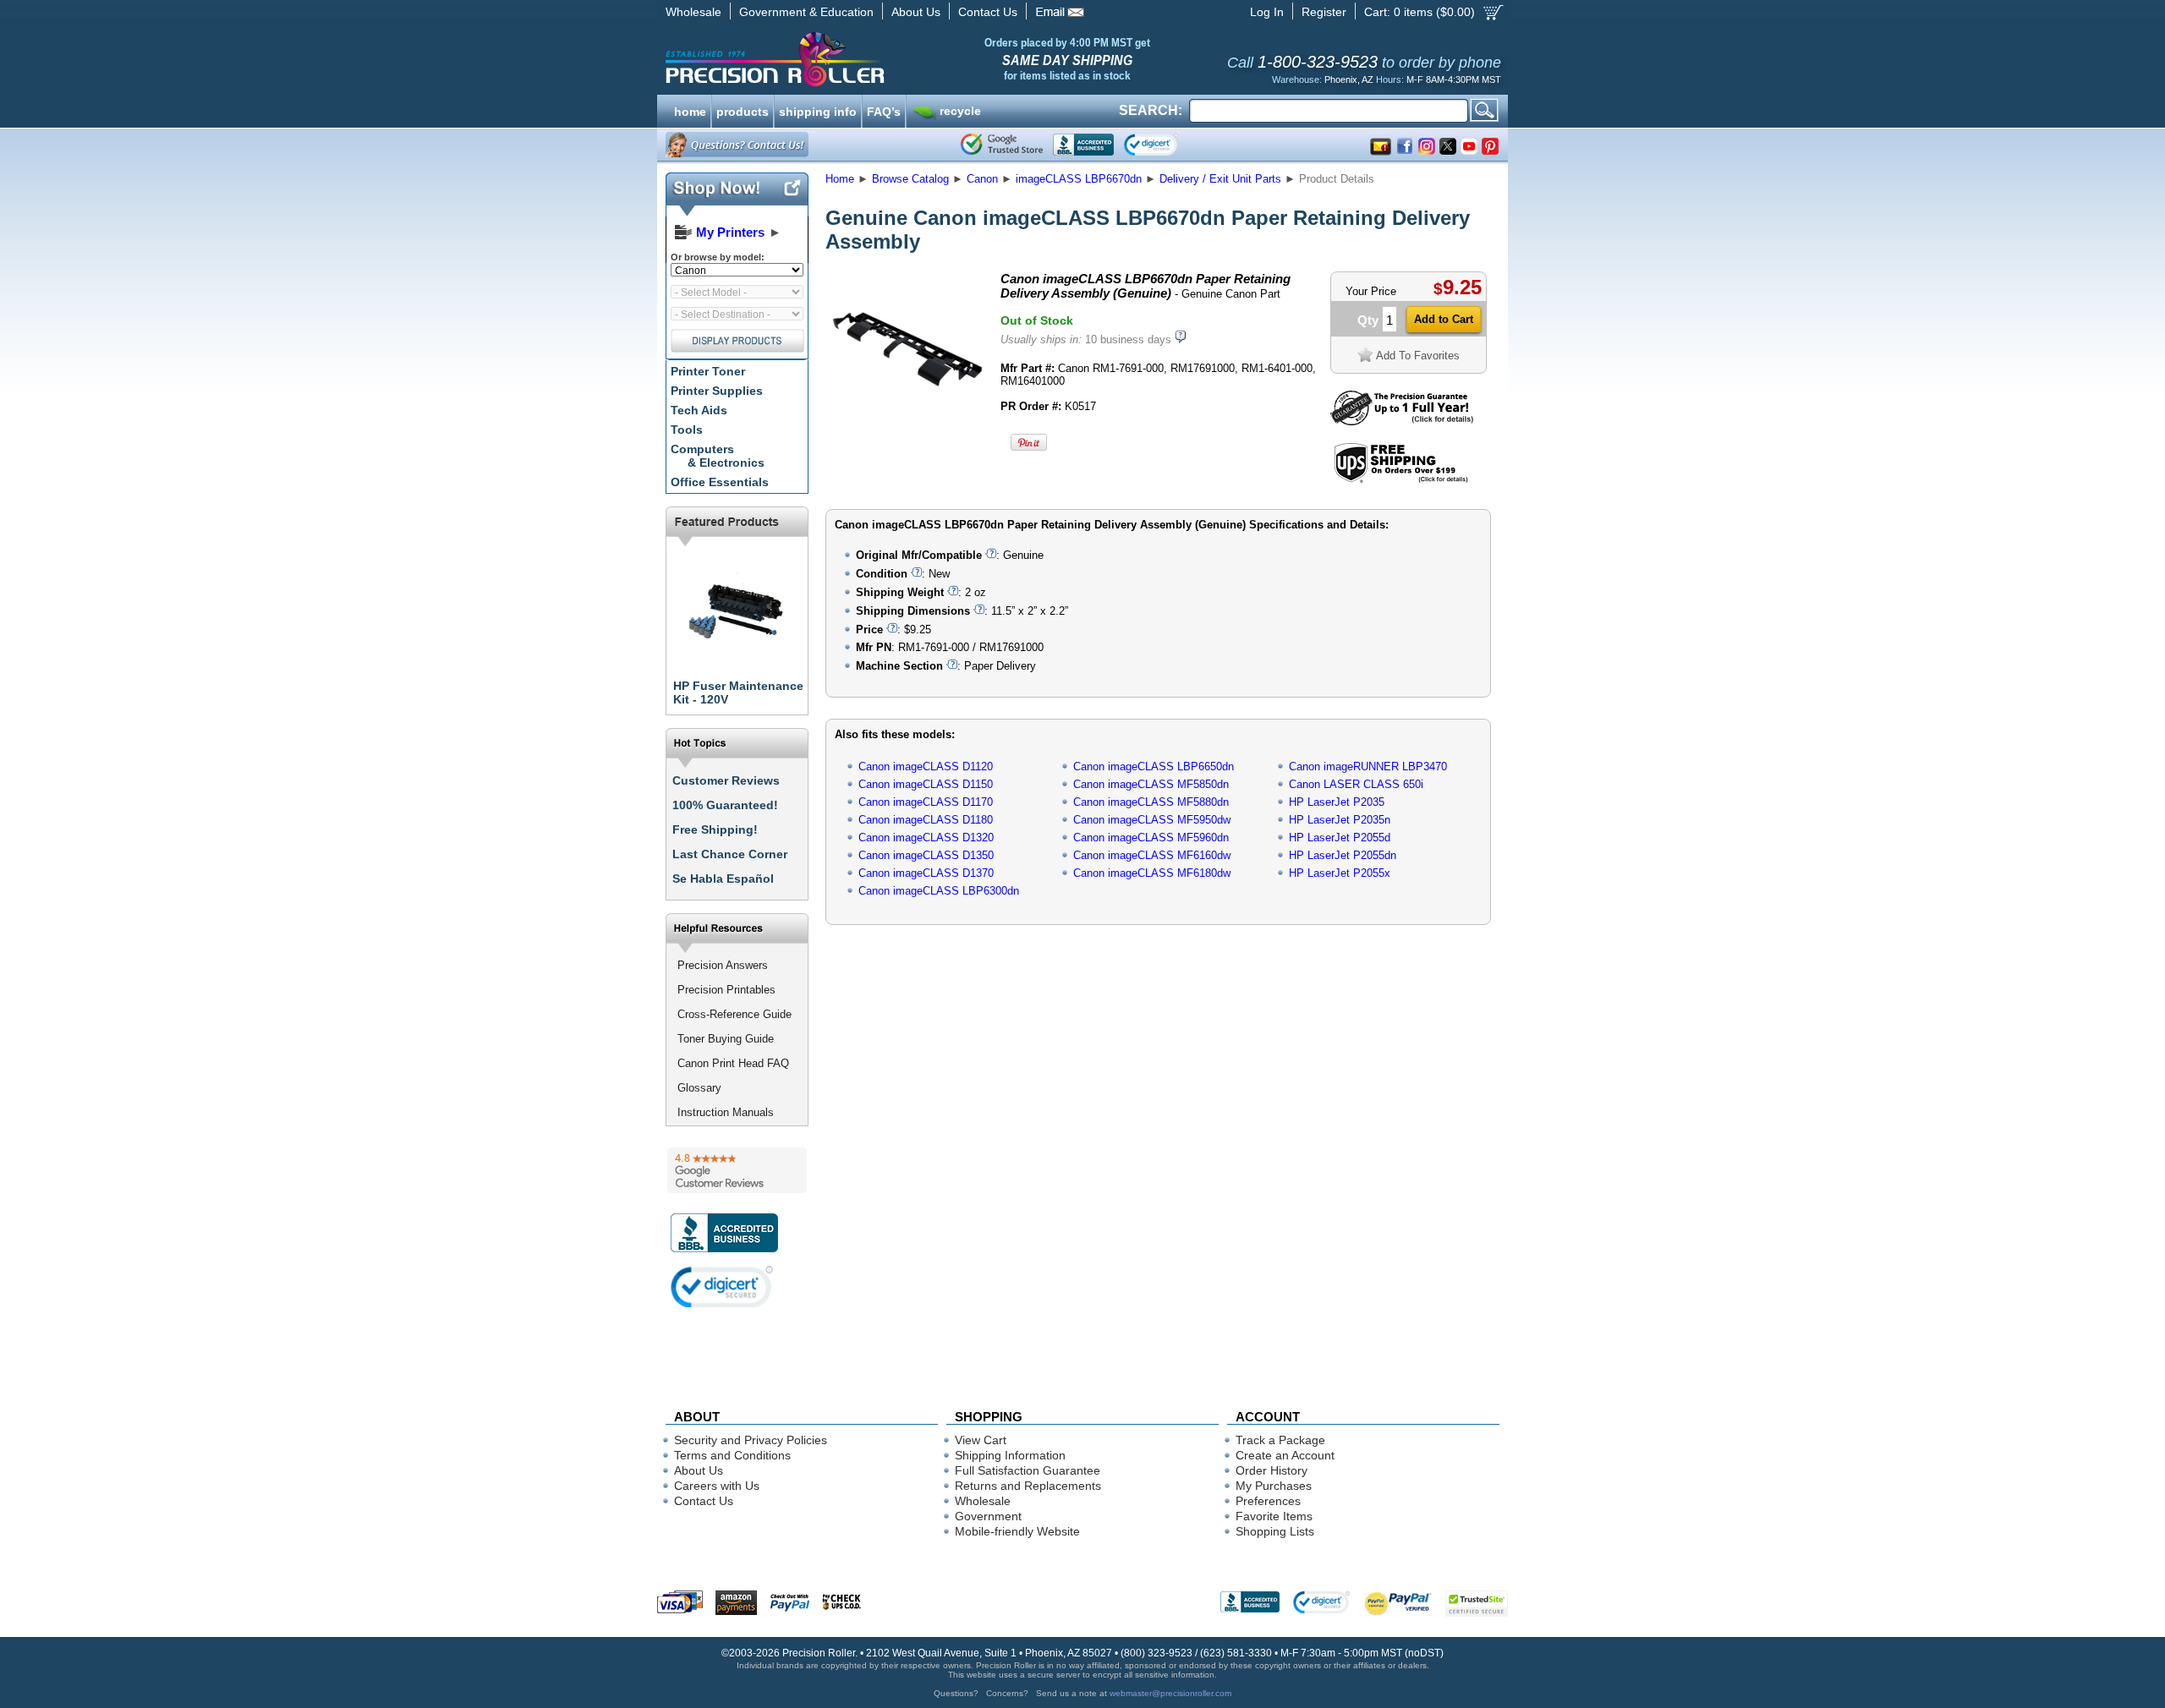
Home (840, 179)
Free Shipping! (715, 829)
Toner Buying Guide (726, 1039)
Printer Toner (708, 371)
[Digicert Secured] (722, 1286)
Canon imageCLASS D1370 (926, 873)
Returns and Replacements (1028, 1486)
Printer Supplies (717, 391)
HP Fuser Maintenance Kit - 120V (738, 693)
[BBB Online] (1083, 145)
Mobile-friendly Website (1017, 1531)
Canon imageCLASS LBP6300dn (939, 891)
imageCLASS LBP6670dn (1079, 179)
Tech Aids (699, 410)
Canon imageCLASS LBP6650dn (1154, 766)
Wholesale (693, 12)
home (690, 110)
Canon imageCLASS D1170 (926, 802)
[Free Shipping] (1401, 480)
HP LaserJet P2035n (1340, 820)
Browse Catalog (910, 179)
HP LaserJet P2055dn (1343, 855)
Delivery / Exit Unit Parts (1220, 179)
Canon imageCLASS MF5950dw (1152, 820)
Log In (1267, 12)
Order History (1272, 1470)
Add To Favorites (1418, 356)
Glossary (699, 1088)
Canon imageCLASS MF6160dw (1152, 855)
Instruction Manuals (726, 1112)
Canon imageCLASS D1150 (926, 784)
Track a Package (1280, 1440)
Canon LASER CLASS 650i (1356, 784)
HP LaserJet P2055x (1340, 873)
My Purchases (1274, 1486)
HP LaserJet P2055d (1340, 838)
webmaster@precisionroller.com (1170, 1693)
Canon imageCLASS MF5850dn (1151, 784)
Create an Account (1285, 1455)
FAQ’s (884, 110)
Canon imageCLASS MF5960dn (1151, 838)
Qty (1368, 320)
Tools (687, 430)
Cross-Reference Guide (734, 1014)
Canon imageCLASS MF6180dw (1152, 873)
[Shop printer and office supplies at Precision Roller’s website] (863, 59)
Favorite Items (1274, 1516)
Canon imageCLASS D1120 (926, 766)
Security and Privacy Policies (751, 1440)
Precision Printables (726, 990)
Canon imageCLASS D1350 (926, 855)
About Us (916, 12)
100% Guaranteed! (725, 805)
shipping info (818, 110)
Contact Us (988, 12)
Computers (718, 456)
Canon (982, 179)
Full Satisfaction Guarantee (1028, 1470)
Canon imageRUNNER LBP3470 (1368, 766)
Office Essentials (720, 482)
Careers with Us (717, 1486)
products (743, 110)
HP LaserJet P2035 (1337, 802)
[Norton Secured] (1165, 145)
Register (1324, 12)
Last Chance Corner (730, 854)
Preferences (1268, 1501)
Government (988, 1516)
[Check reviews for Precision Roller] (737, 1170)
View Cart (981, 1440)
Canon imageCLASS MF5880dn (1151, 802)
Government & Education (806, 12)
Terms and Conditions (732, 1455)
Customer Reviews (726, 780)
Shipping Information (1010, 1455)
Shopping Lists (1275, 1531)
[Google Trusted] (1002, 145)
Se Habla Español (723, 879)
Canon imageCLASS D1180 (926, 820)
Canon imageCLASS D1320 (926, 838)
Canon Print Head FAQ (733, 1063)
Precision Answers (723, 965)
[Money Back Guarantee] (1402, 422)
